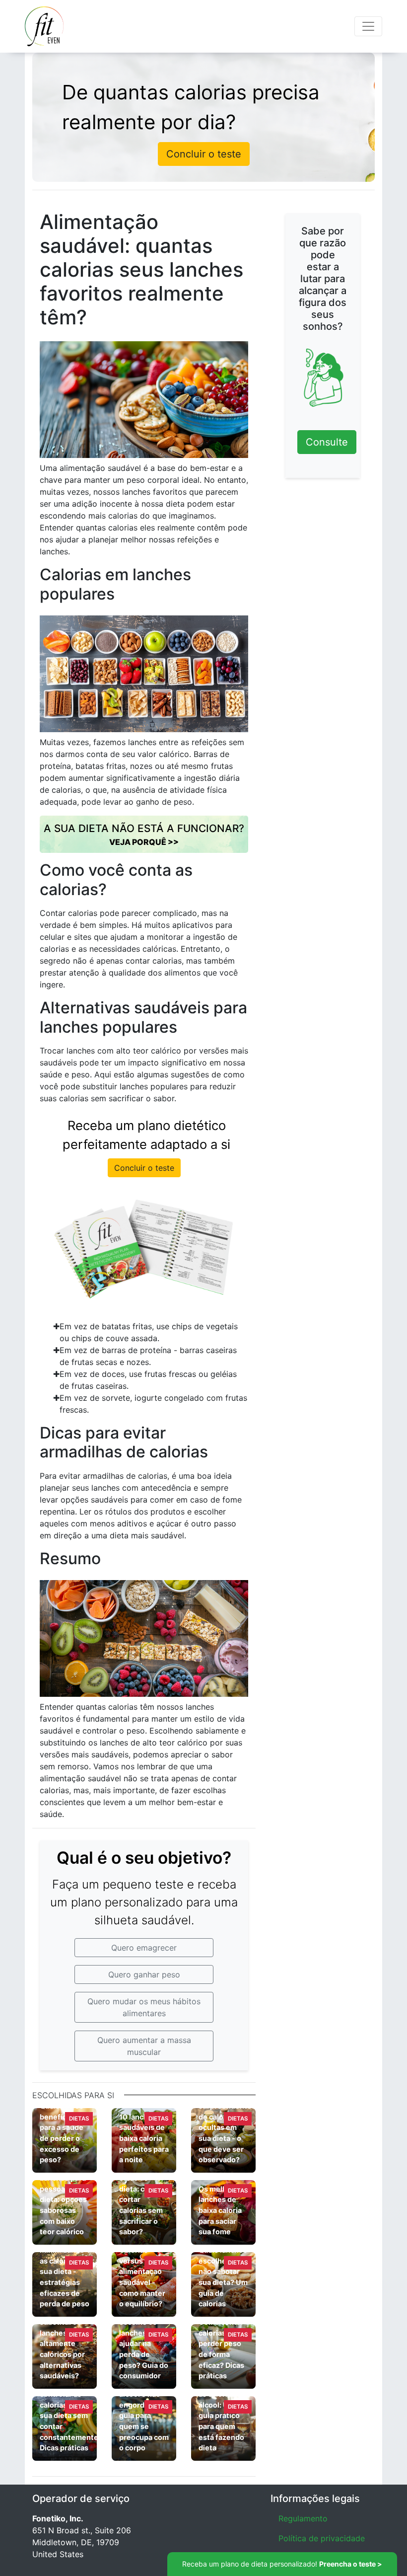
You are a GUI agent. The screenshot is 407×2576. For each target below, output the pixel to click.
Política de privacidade (322, 2538)
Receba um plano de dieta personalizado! (282, 2564)
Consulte (327, 442)
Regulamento (303, 2518)
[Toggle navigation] (368, 26)
